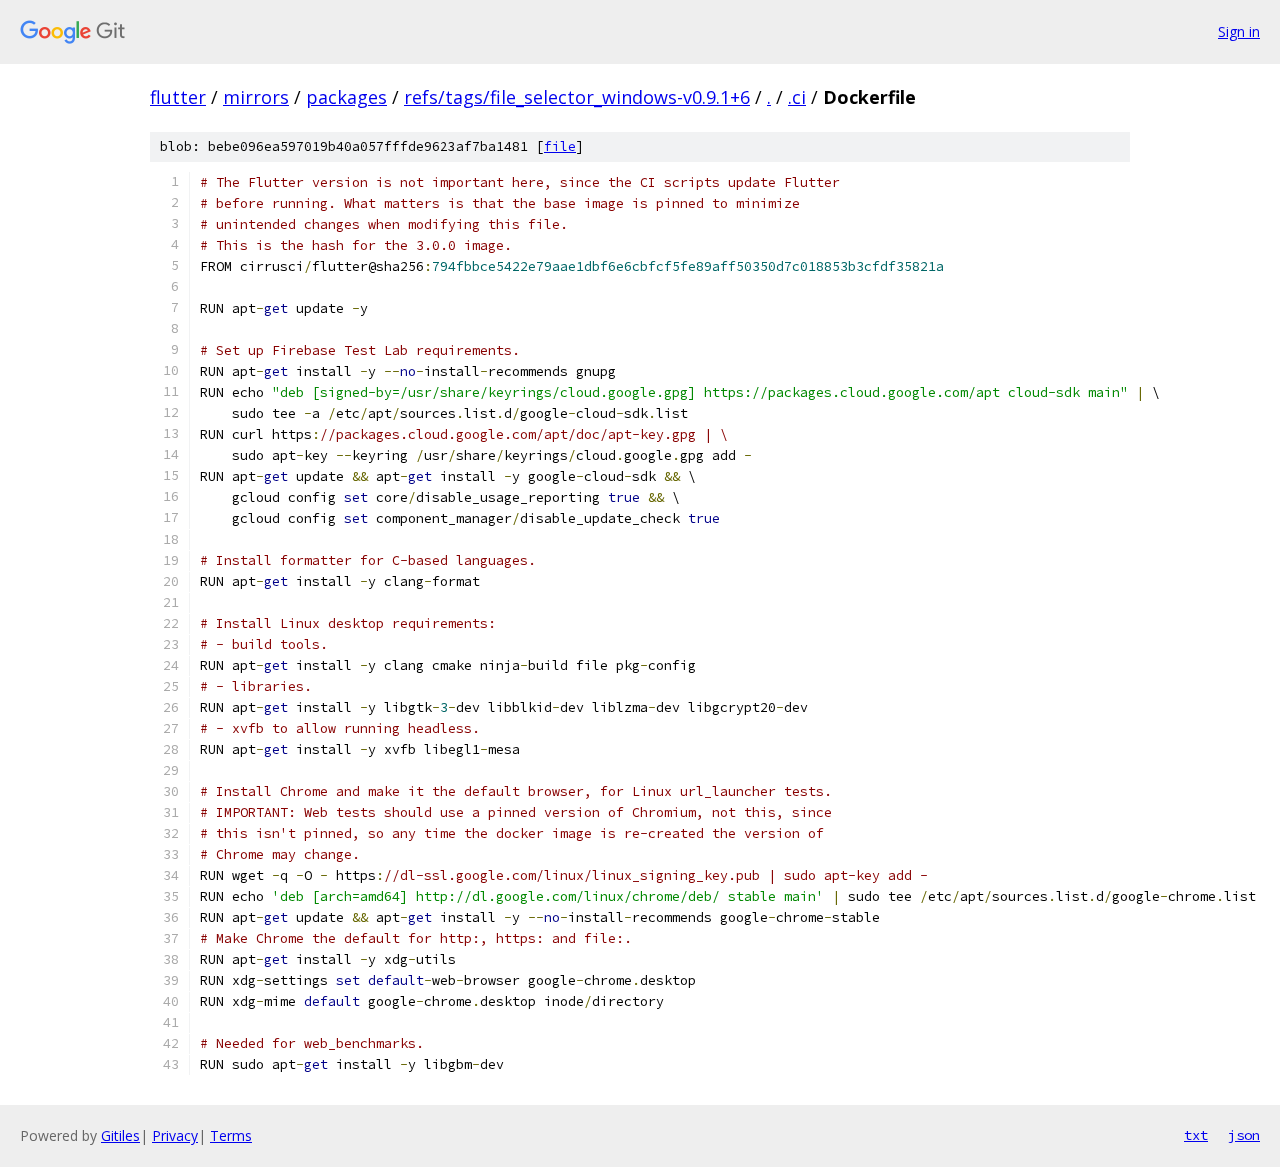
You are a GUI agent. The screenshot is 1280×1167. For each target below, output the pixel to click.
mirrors (256, 97)
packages (346, 97)
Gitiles (120, 1135)
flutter (178, 97)
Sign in (1239, 31)
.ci (797, 97)
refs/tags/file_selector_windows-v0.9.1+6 (577, 97)
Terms (231, 1135)
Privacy (175, 1135)
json (1244, 1135)
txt (1196, 1135)
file (560, 146)
